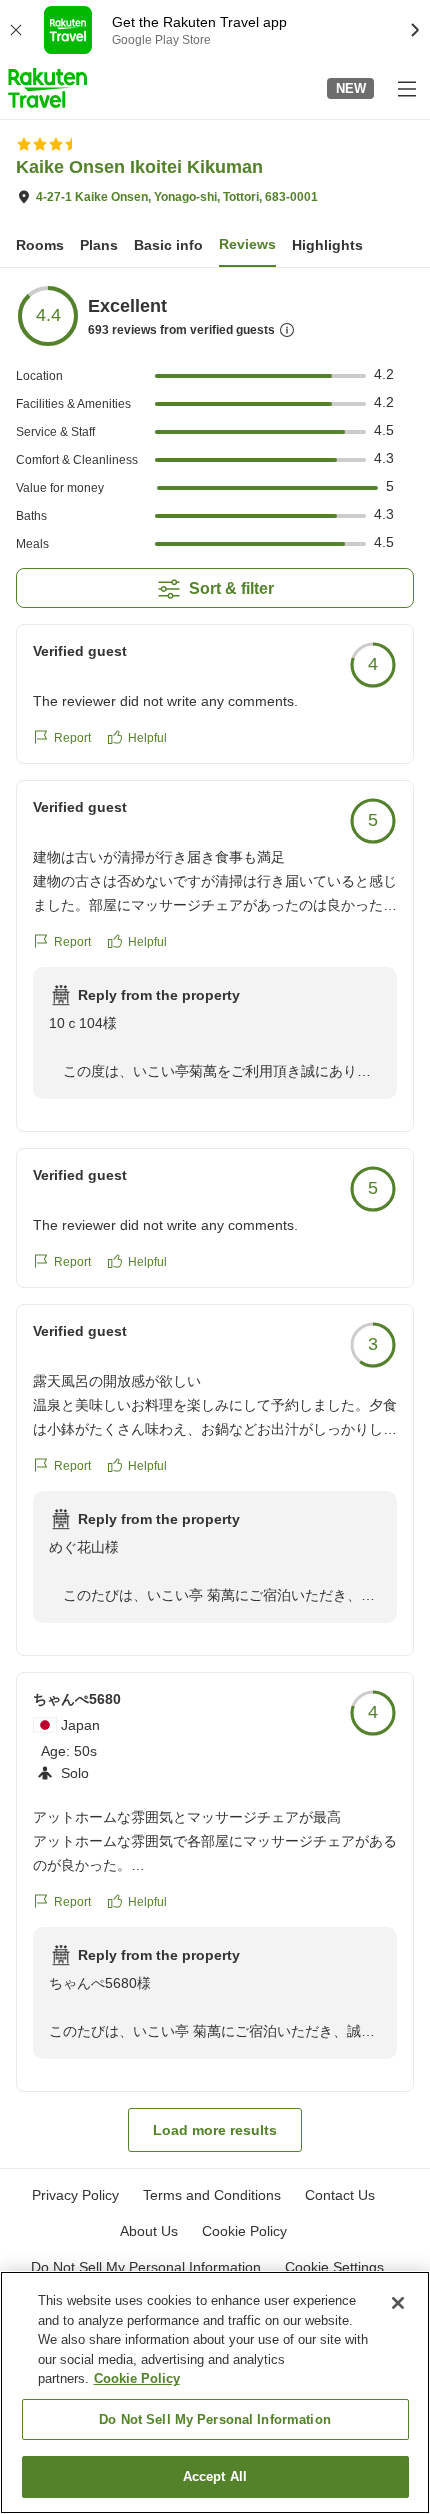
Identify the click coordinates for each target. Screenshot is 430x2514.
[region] (215, 2392)
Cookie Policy (137, 2378)
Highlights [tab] (327, 245)
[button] (47, 88)
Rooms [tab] (40, 245)
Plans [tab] (99, 245)
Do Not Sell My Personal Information (215, 2419)
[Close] (398, 2303)
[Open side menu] (406, 88)
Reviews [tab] (247, 244)
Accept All (215, 2476)
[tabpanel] (215, 1218)
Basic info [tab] (168, 245)
